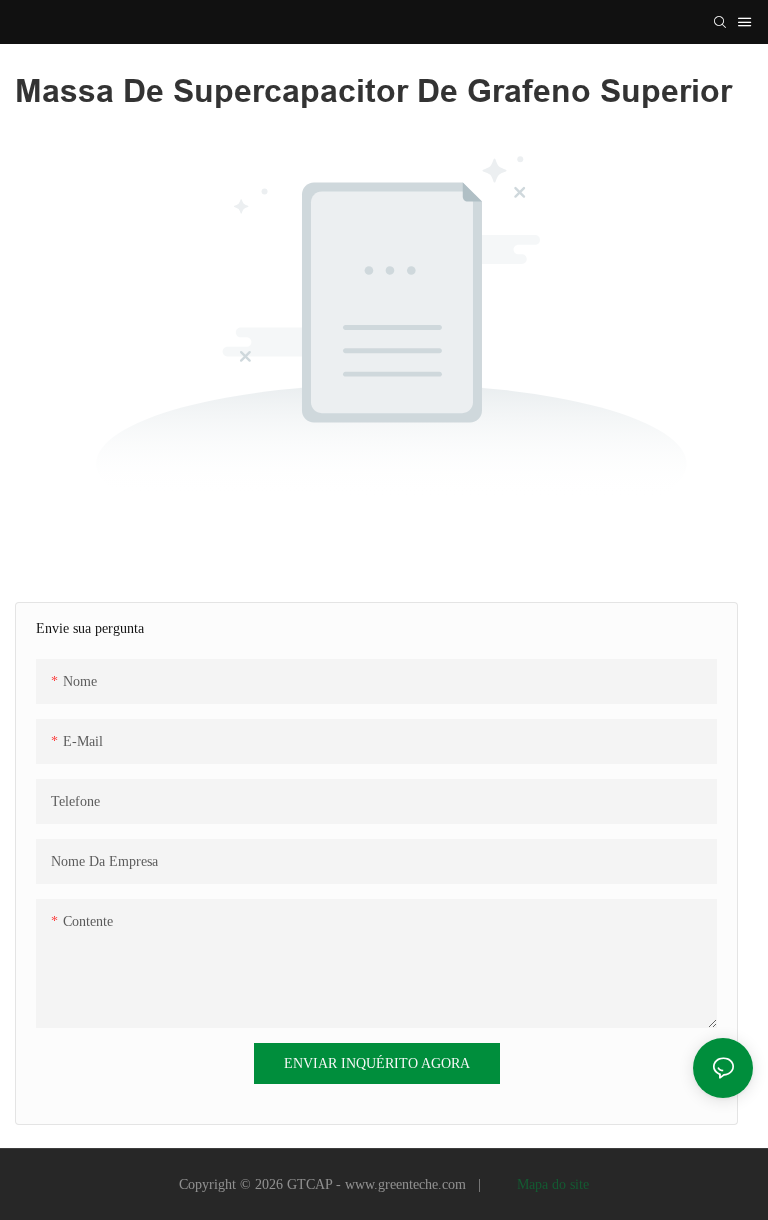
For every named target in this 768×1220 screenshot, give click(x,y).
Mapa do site (551, 1184)
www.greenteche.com (407, 1184)
